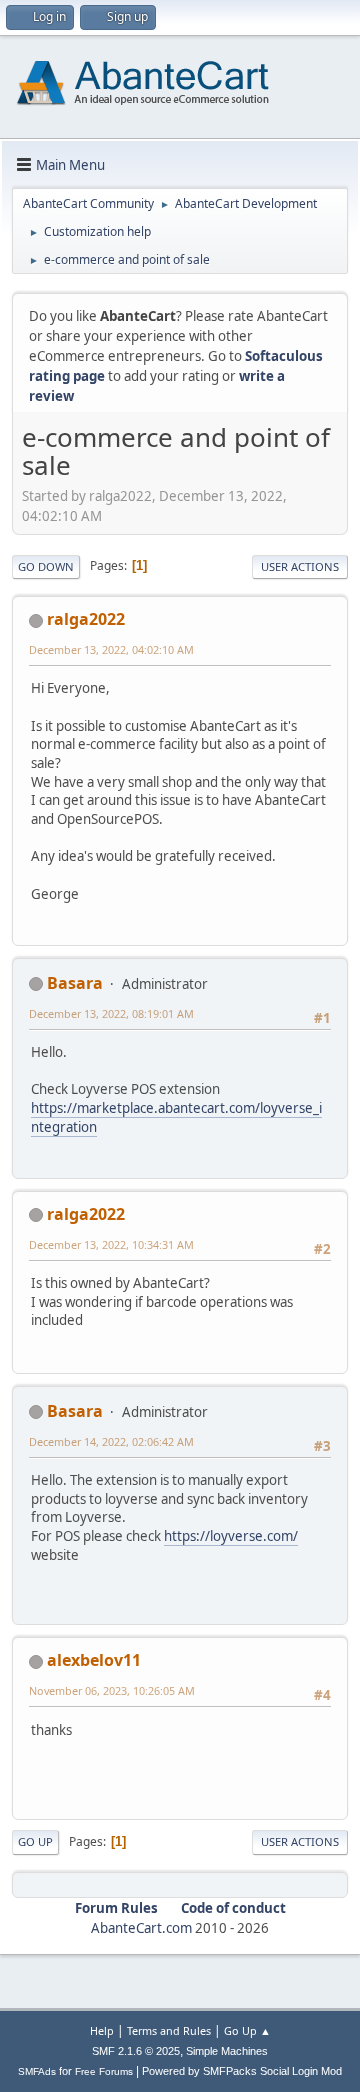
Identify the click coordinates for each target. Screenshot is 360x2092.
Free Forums (104, 2071)
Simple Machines (227, 2051)
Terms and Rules (169, 2030)
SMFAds (37, 2071)
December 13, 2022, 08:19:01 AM (111, 1013)
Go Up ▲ (247, 2030)
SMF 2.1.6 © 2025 (136, 2051)
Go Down (46, 566)
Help (102, 2030)
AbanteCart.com (141, 1928)
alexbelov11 (94, 1660)
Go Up (35, 1841)
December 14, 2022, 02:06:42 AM (111, 1441)
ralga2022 (86, 619)
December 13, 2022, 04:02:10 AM (111, 649)
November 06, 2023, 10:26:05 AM (112, 1690)
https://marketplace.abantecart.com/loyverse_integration (176, 1117)
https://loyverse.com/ (231, 1536)
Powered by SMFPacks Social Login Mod (242, 2071)
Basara (75, 983)
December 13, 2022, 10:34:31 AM (111, 1244)
